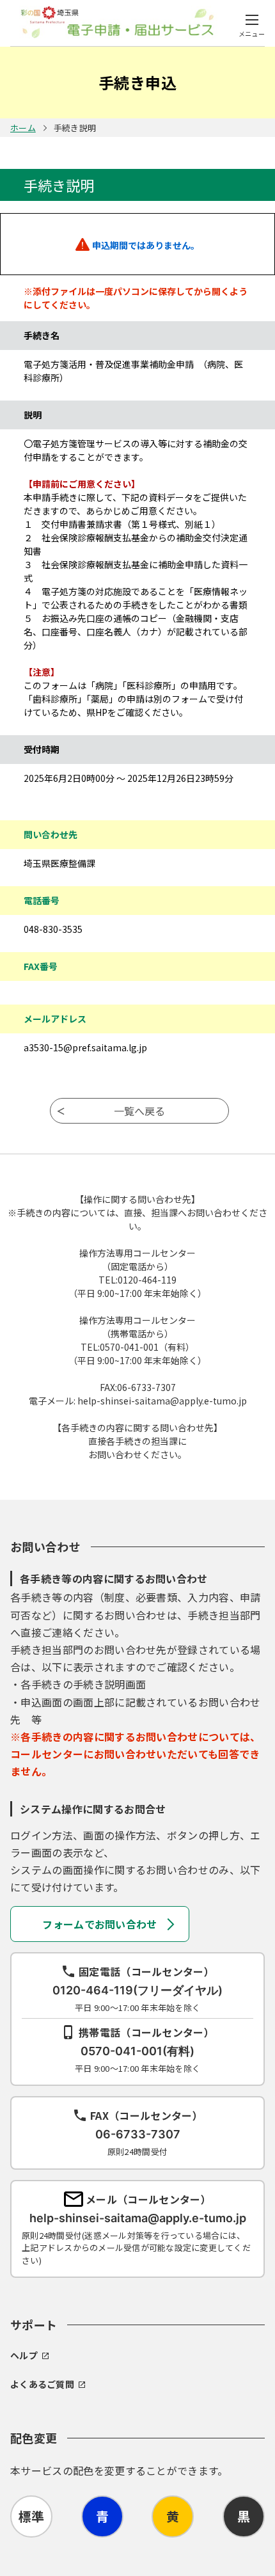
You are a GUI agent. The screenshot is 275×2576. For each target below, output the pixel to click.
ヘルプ (24, 2355)
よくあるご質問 (42, 2384)
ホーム (23, 128)
